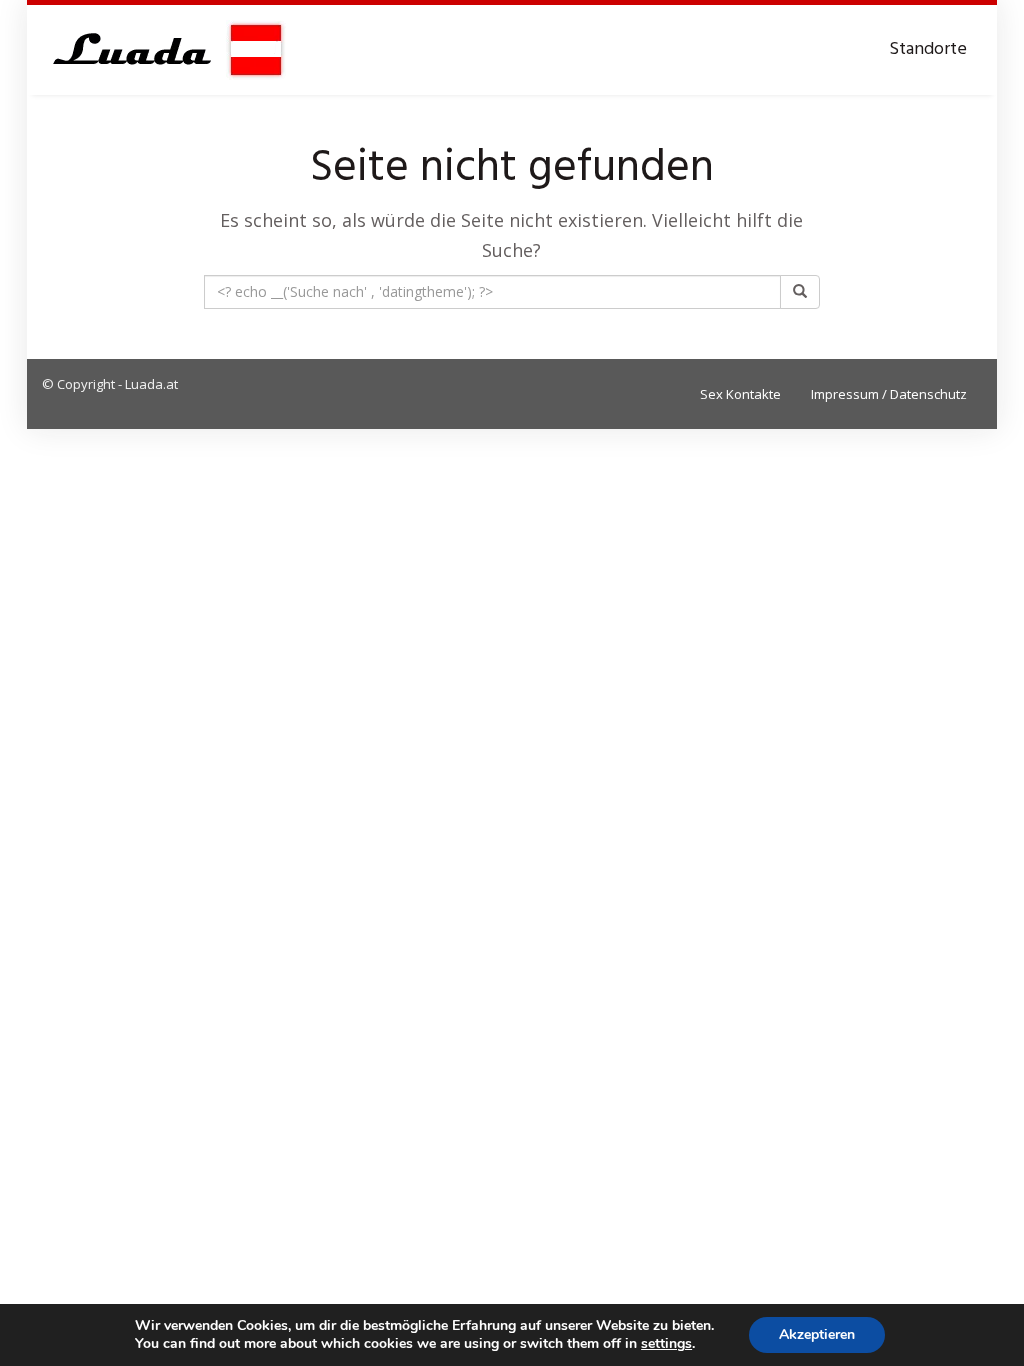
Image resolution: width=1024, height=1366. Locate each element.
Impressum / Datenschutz (889, 394)
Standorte (928, 49)
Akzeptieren (817, 1334)
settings (666, 1344)
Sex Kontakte (740, 394)
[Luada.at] (164, 50)
